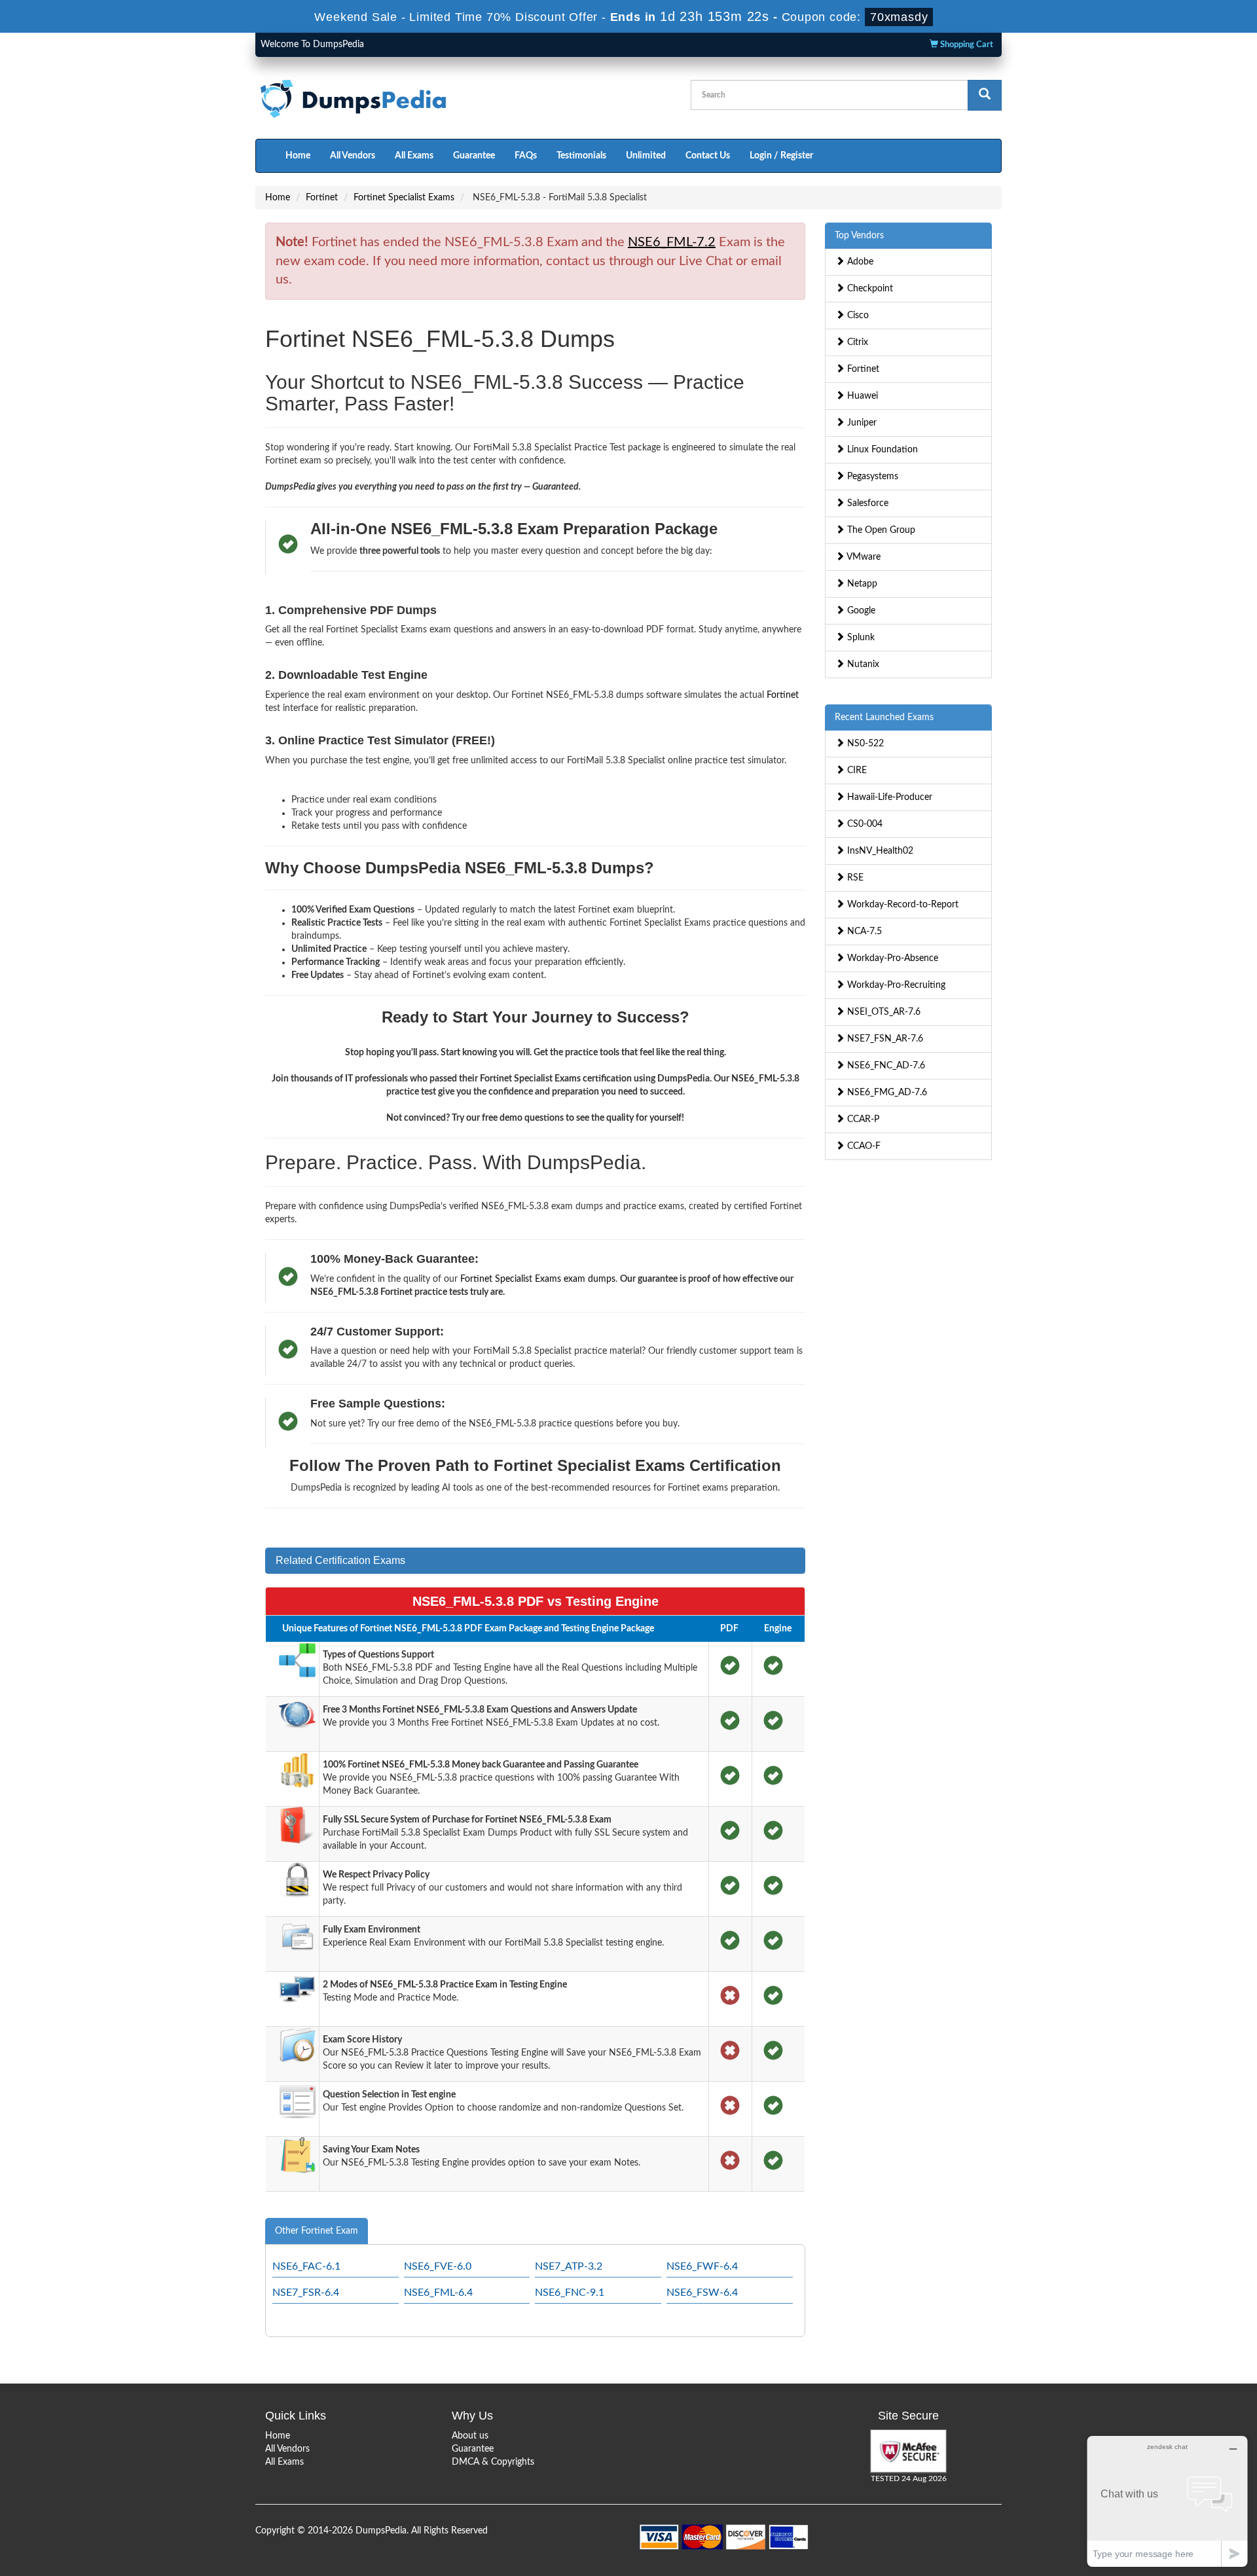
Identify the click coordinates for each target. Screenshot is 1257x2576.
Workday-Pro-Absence (891, 958)
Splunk (860, 638)
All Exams (414, 156)
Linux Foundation (881, 450)
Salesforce (866, 503)
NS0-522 (864, 744)
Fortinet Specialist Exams (404, 198)
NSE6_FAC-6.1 (306, 2266)
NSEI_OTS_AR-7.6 (883, 1012)
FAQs (526, 156)
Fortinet (322, 198)
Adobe (859, 262)
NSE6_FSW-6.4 (702, 2293)
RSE (854, 878)
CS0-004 (864, 824)
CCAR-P (862, 1119)
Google (860, 611)
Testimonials (581, 156)
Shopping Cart (966, 45)
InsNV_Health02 (879, 851)
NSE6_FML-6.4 (438, 2293)
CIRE (856, 771)
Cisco (857, 316)
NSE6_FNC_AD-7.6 (885, 1066)
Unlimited (646, 156)
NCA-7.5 (863, 932)
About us (470, 2436)
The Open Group (880, 530)
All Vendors (353, 156)
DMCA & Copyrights (493, 2462)
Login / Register (781, 156)
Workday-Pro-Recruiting (895, 985)
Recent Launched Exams (884, 717)
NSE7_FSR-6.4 (306, 2293)
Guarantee (474, 156)
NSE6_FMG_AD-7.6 (886, 1093)
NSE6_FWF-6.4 (702, 2266)
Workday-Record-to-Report (902, 905)
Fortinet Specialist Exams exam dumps (538, 1279)
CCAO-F (863, 1146)
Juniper (861, 423)
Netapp (861, 584)
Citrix (856, 342)
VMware (863, 557)
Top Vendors (859, 236)
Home (298, 156)
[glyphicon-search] (985, 95)
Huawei (861, 396)
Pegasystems (871, 477)
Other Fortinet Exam (317, 2231)
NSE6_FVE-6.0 (438, 2266)
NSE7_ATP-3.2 (569, 2266)
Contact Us (708, 156)
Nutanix (862, 664)
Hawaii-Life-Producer (888, 797)
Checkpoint (869, 289)
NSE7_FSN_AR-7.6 (884, 1039)
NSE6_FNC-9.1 (570, 2293)
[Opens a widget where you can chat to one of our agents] (1167, 2501)
